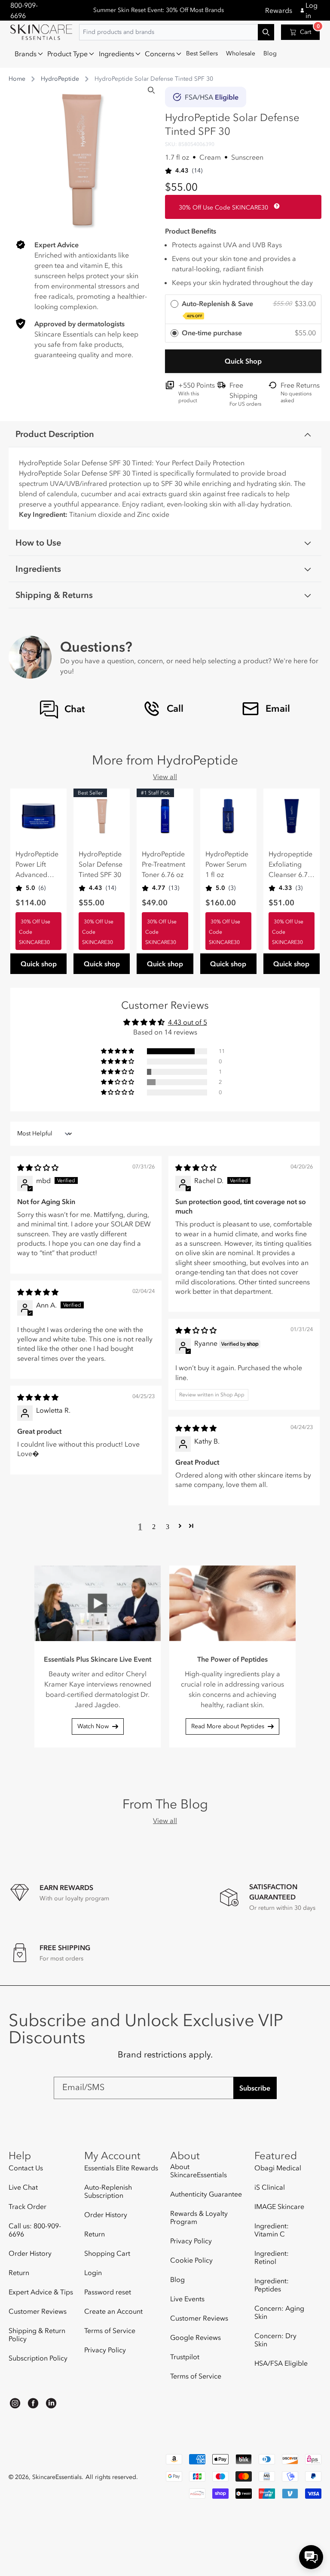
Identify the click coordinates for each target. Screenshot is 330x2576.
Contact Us (26, 2168)
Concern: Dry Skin (275, 2340)
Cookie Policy (191, 2260)
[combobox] (177, 32)
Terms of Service (110, 2330)
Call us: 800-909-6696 (35, 2230)
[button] (27, 54)
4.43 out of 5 (188, 1022)
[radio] (243, 309)
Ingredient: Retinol (272, 2257)
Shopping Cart (107, 2253)
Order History (30, 2253)
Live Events (187, 2299)
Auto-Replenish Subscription (108, 2191)
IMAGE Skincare (279, 2206)
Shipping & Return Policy (37, 2335)
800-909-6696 (24, 10)
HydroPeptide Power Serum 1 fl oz (227, 864)
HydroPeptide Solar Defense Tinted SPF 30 (101, 864)
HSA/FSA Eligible (281, 2363)
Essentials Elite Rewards (121, 2168)
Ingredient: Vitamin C (272, 2230)
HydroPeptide (60, 79)
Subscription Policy (38, 2358)
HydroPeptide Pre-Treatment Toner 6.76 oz (163, 864)
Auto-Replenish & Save (217, 309)
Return (19, 2273)
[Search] (151, 90)
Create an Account (113, 2311)
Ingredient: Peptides (272, 2285)
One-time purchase (212, 333)
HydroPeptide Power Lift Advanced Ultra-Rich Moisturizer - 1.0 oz (37, 865)
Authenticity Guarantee (206, 2194)
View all (165, 777)
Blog (177, 2279)
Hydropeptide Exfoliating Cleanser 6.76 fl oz (290, 865)
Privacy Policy (105, 2350)
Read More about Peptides (228, 1726)
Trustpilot (185, 2357)
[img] (38, 1168)
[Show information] (275, 206)
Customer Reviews (38, 2311)
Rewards (279, 10)
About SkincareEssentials (199, 2171)
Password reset (108, 2292)
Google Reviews (196, 2337)
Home (17, 79)
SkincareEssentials (57, 2477)
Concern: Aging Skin (279, 2312)
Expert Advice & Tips (41, 2292)
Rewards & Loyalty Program (199, 2217)
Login (93, 2273)
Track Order (27, 2206)
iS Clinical (270, 2187)
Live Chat (23, 2187)
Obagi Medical (278, 2168)
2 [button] (154, 1526)
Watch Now (93, 1726)
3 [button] (168, 1526)
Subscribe (255, 2088)
